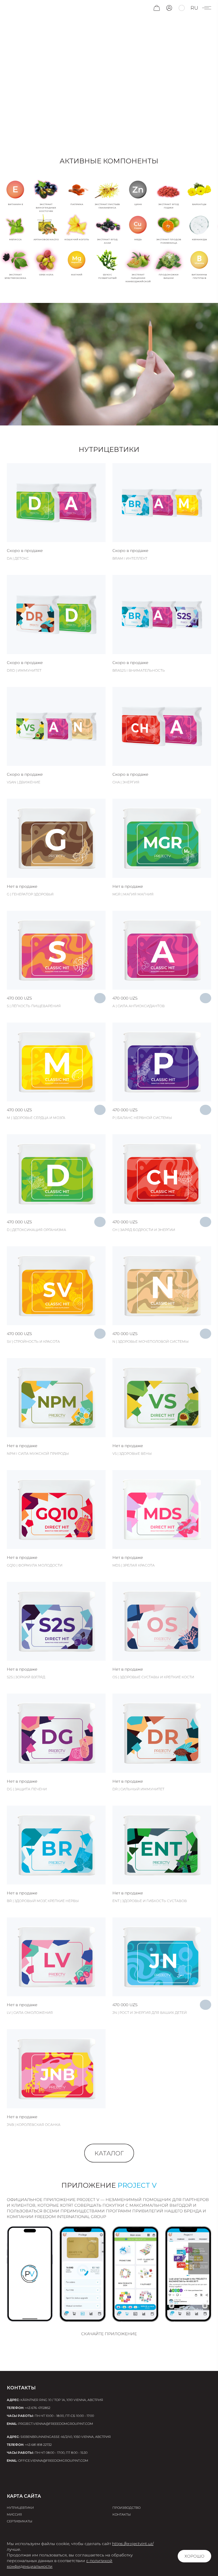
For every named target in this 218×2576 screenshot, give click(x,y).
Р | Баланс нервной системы (142, 1118)
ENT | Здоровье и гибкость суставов (150, 1901)
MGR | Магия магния (133, 894)
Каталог (109, 2153)
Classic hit (28, 811)
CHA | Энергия (126, 782)
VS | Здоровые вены (132, 1454)
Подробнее (56, 497)
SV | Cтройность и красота (33, 1341)
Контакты (122, 2514)
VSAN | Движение (24, 782)
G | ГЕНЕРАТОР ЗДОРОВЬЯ (30, 894)
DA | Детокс (18, 558)
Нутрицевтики (20, 2508)
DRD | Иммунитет (24, 670)
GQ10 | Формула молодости (35, 1565)
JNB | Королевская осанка (34, 2125)
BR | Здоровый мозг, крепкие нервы (43, 1901)
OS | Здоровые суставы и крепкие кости (153, 1677)
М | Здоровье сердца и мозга (36, 1118)
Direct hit (27, 1370)
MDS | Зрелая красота (134, 1565)
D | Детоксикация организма (36, 1230)
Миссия (14, 2514)
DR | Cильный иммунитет (138, 1789)
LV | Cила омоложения (30, 2013)
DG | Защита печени (27, 1789)
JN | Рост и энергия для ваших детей (150, 2013)
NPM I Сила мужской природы (38, 1454)
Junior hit (133, 1929)
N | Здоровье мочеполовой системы (151, 1341)
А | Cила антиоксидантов (139, 1006)
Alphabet (27, 475)
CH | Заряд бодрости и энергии (144, 1230)
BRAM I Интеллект (130, 558)
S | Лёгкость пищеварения (34, 1006)
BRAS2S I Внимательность (139, 670)
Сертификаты (20, 2521)
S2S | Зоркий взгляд (26, 1677)
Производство (126, 2508)
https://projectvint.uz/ (133, 2544)
